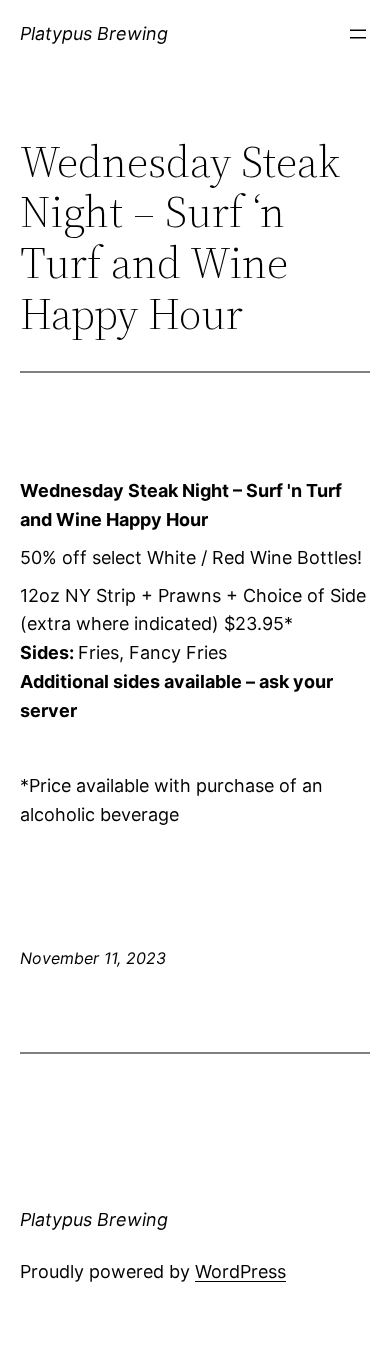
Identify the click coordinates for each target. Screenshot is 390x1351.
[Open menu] (358, 34)
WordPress (240, 1271)
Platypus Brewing (94, 33)
